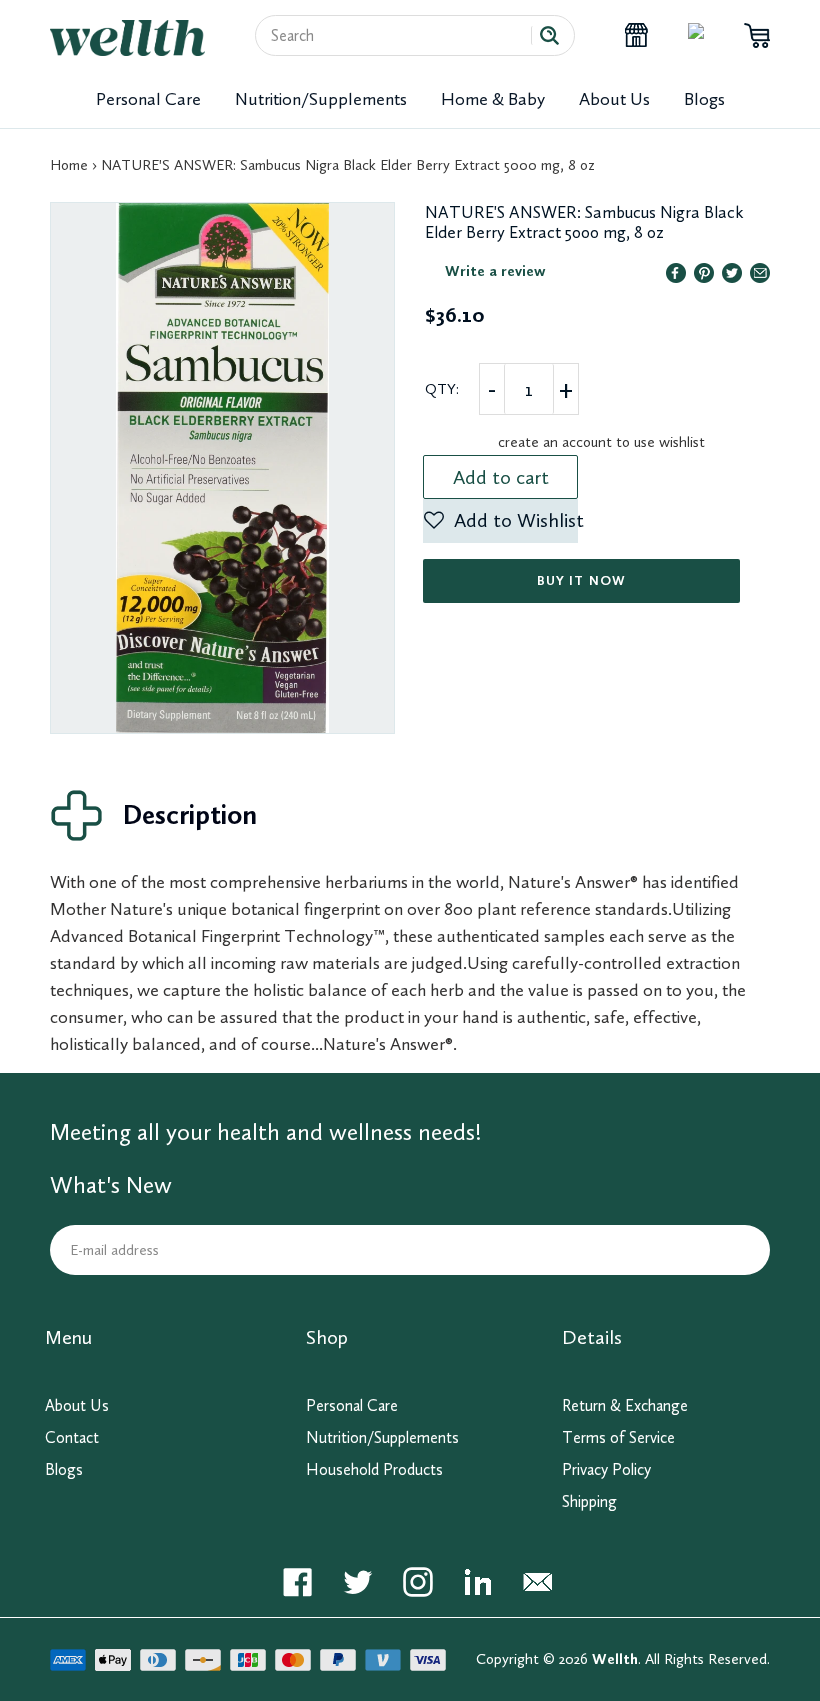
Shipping (589, 1501)
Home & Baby (493, 99)
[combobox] (401, 35)
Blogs (704, 99)
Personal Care (148, 99)
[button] (500, 521)
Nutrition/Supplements (321, 99)
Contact (72, 1437)
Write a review (495, 271)
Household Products (374, 1469)
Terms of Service (618, 1437)
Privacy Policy (606, 1469)
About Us (614, 99)
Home (69, 165)
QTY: (442, 389)
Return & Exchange (625, 1405)
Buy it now (581, 580)
